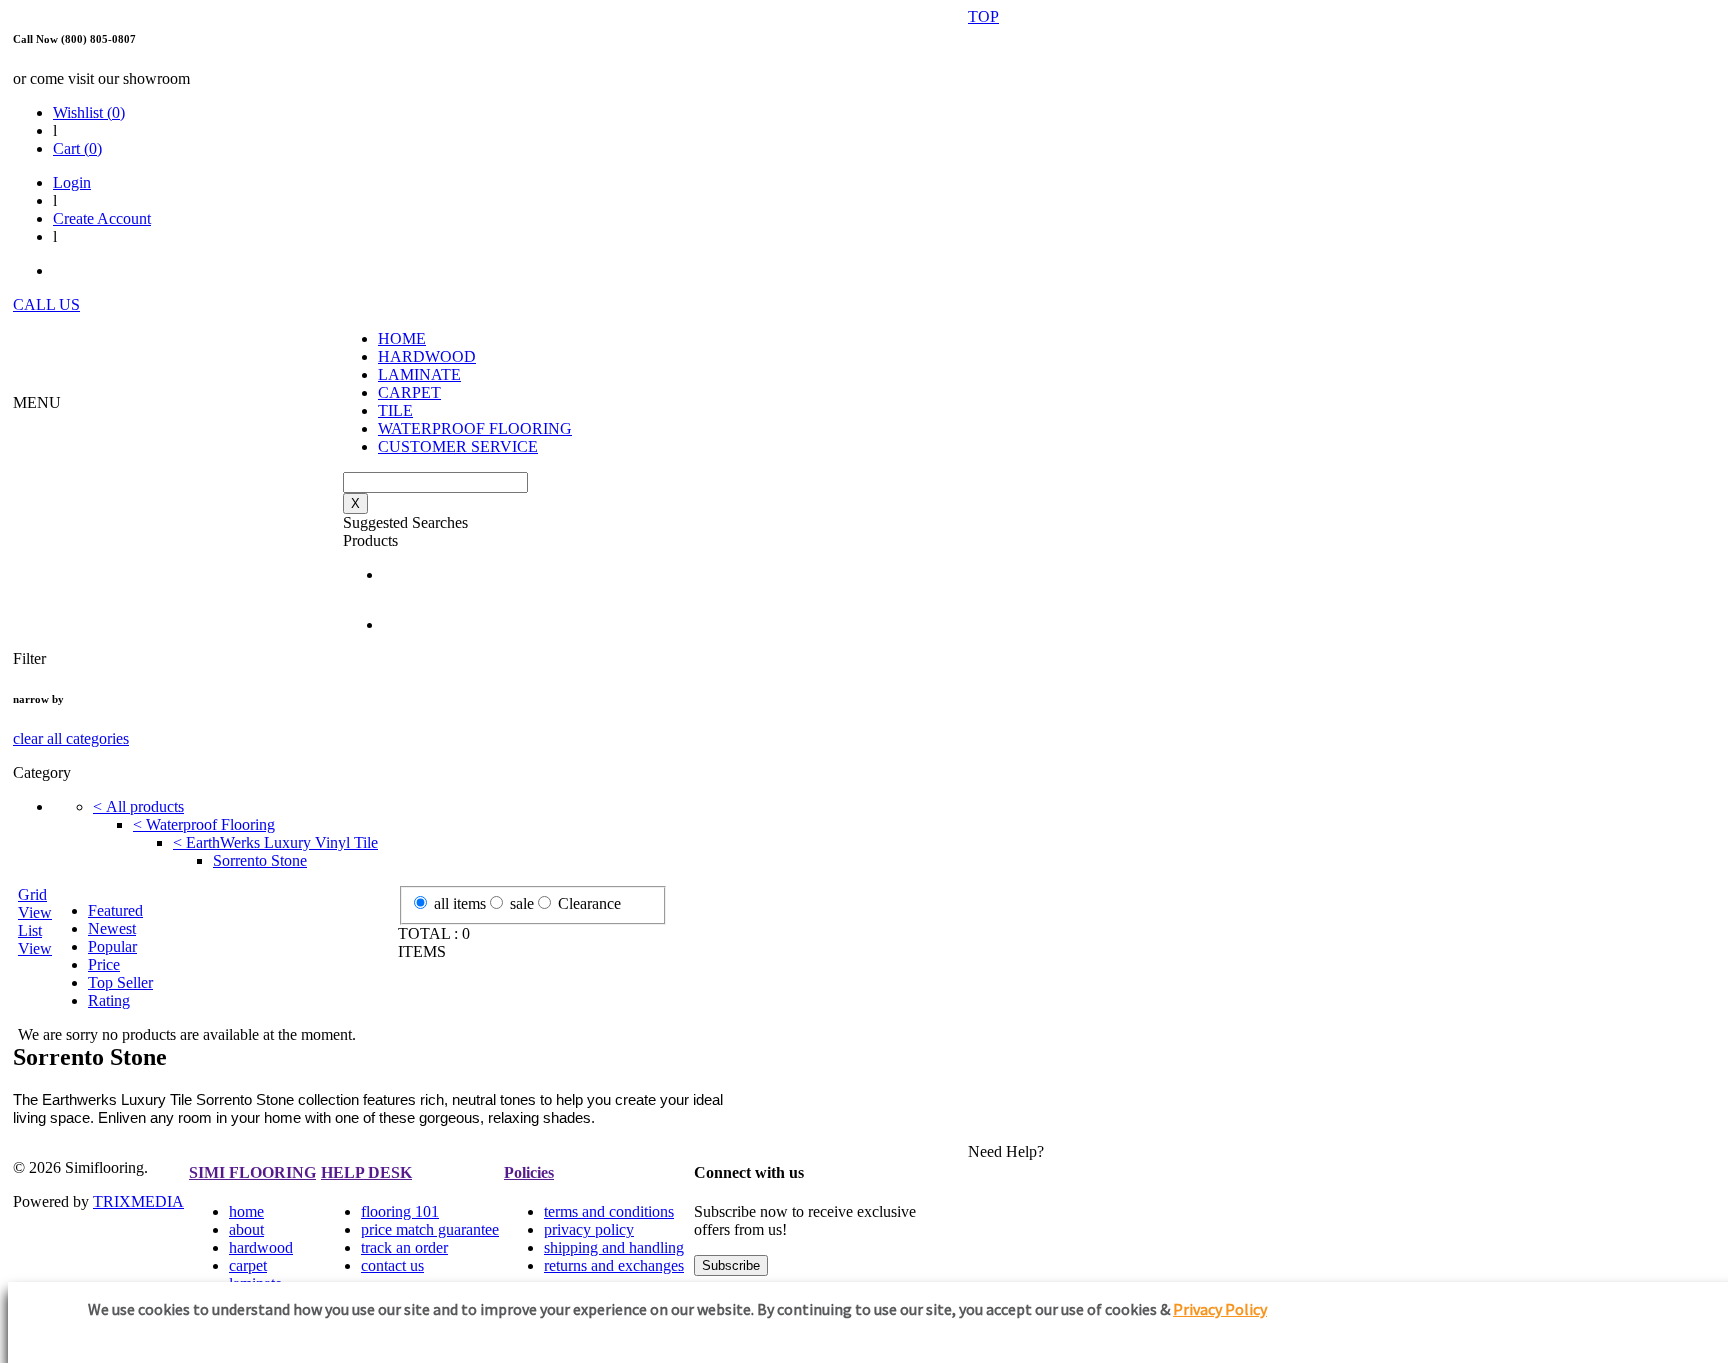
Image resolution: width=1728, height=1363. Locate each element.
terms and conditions (609, 1211)
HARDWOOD (427, 356)
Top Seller (120, 982)
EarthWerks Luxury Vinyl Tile (275, 842)
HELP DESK (366, 1172)
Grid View (35, 903)
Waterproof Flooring (204, 824)
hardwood (261, 1247)
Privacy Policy (1220, 1309)
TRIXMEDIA (138, 1201)
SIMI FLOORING (252, 1172)
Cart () (77, 148)
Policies (529, 1172)
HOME (402, 338)
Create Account (102, 218)
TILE (395, 410)
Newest (112, 928)
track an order (404, 1247)
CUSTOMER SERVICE (458, 446)
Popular (112, 946)
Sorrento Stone (260, 860)
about (246, 1229)
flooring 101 (400, 1211)
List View (35, 939)
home (246, 1211)
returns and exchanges (614, 1265)
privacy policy (589, 1229)
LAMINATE (419, 374)
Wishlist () (89, 112)
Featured (115, 910)
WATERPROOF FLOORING (475, 428)
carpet (248, 1265)
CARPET (409, 392)
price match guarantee (430, 1229)
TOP (983, 16)
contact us (392, 1265)
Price (104, 964)
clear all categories (71, 738)
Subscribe (731, 1265)
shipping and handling (614, 1247)
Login (72, 182)
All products (138, 806)
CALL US (46, 304)
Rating (109, 1000)
